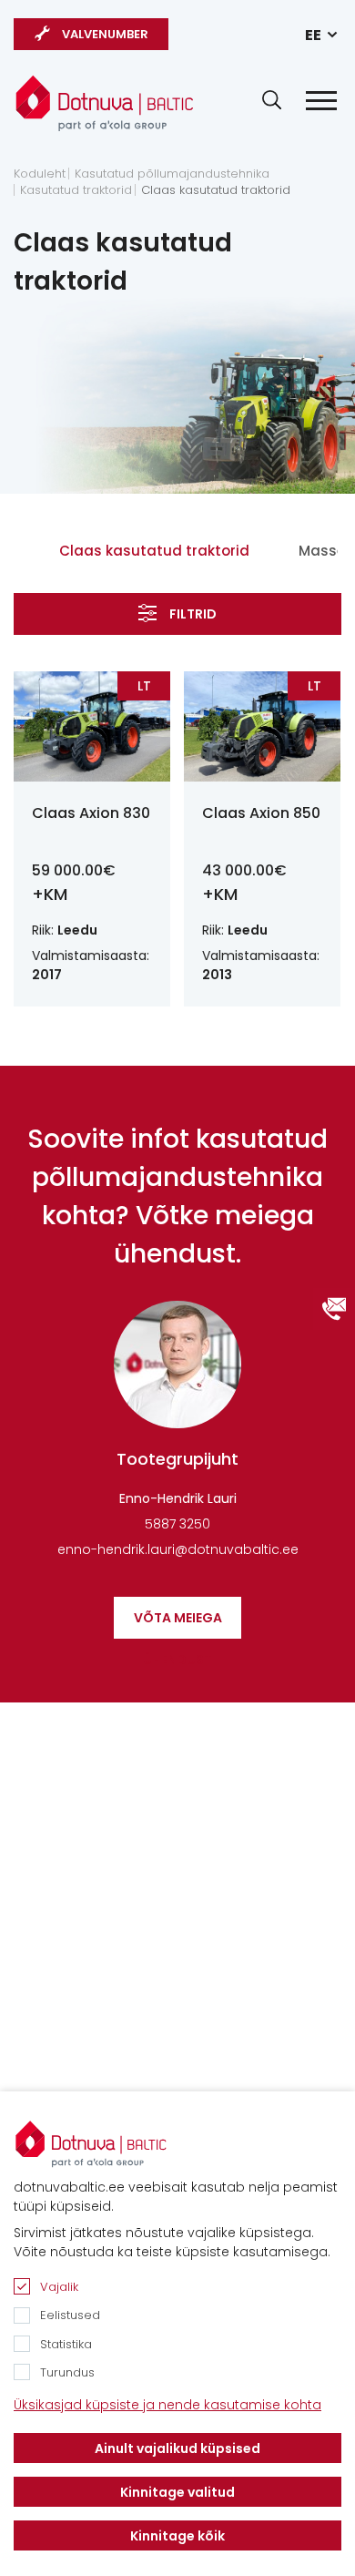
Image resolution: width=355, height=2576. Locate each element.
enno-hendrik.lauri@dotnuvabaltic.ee (178, 1549)
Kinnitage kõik (177, 2536)
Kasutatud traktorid (76, 190)
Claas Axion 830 (91, 813)
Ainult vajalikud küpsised (177, 2448)
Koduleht (40, 174)
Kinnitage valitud (177, 2492)
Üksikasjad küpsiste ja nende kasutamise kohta (167, 2405)
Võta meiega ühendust (178, 1624)
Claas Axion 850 (261, 813)
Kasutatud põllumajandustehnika (172, 174)
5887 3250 (177, 1524)
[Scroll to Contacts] (334, 1309)
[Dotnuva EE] (105, 103)
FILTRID (193, 614)
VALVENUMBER (105, 34)
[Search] (272, 100)
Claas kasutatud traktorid (216, 190)
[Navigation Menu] (321, 101)
